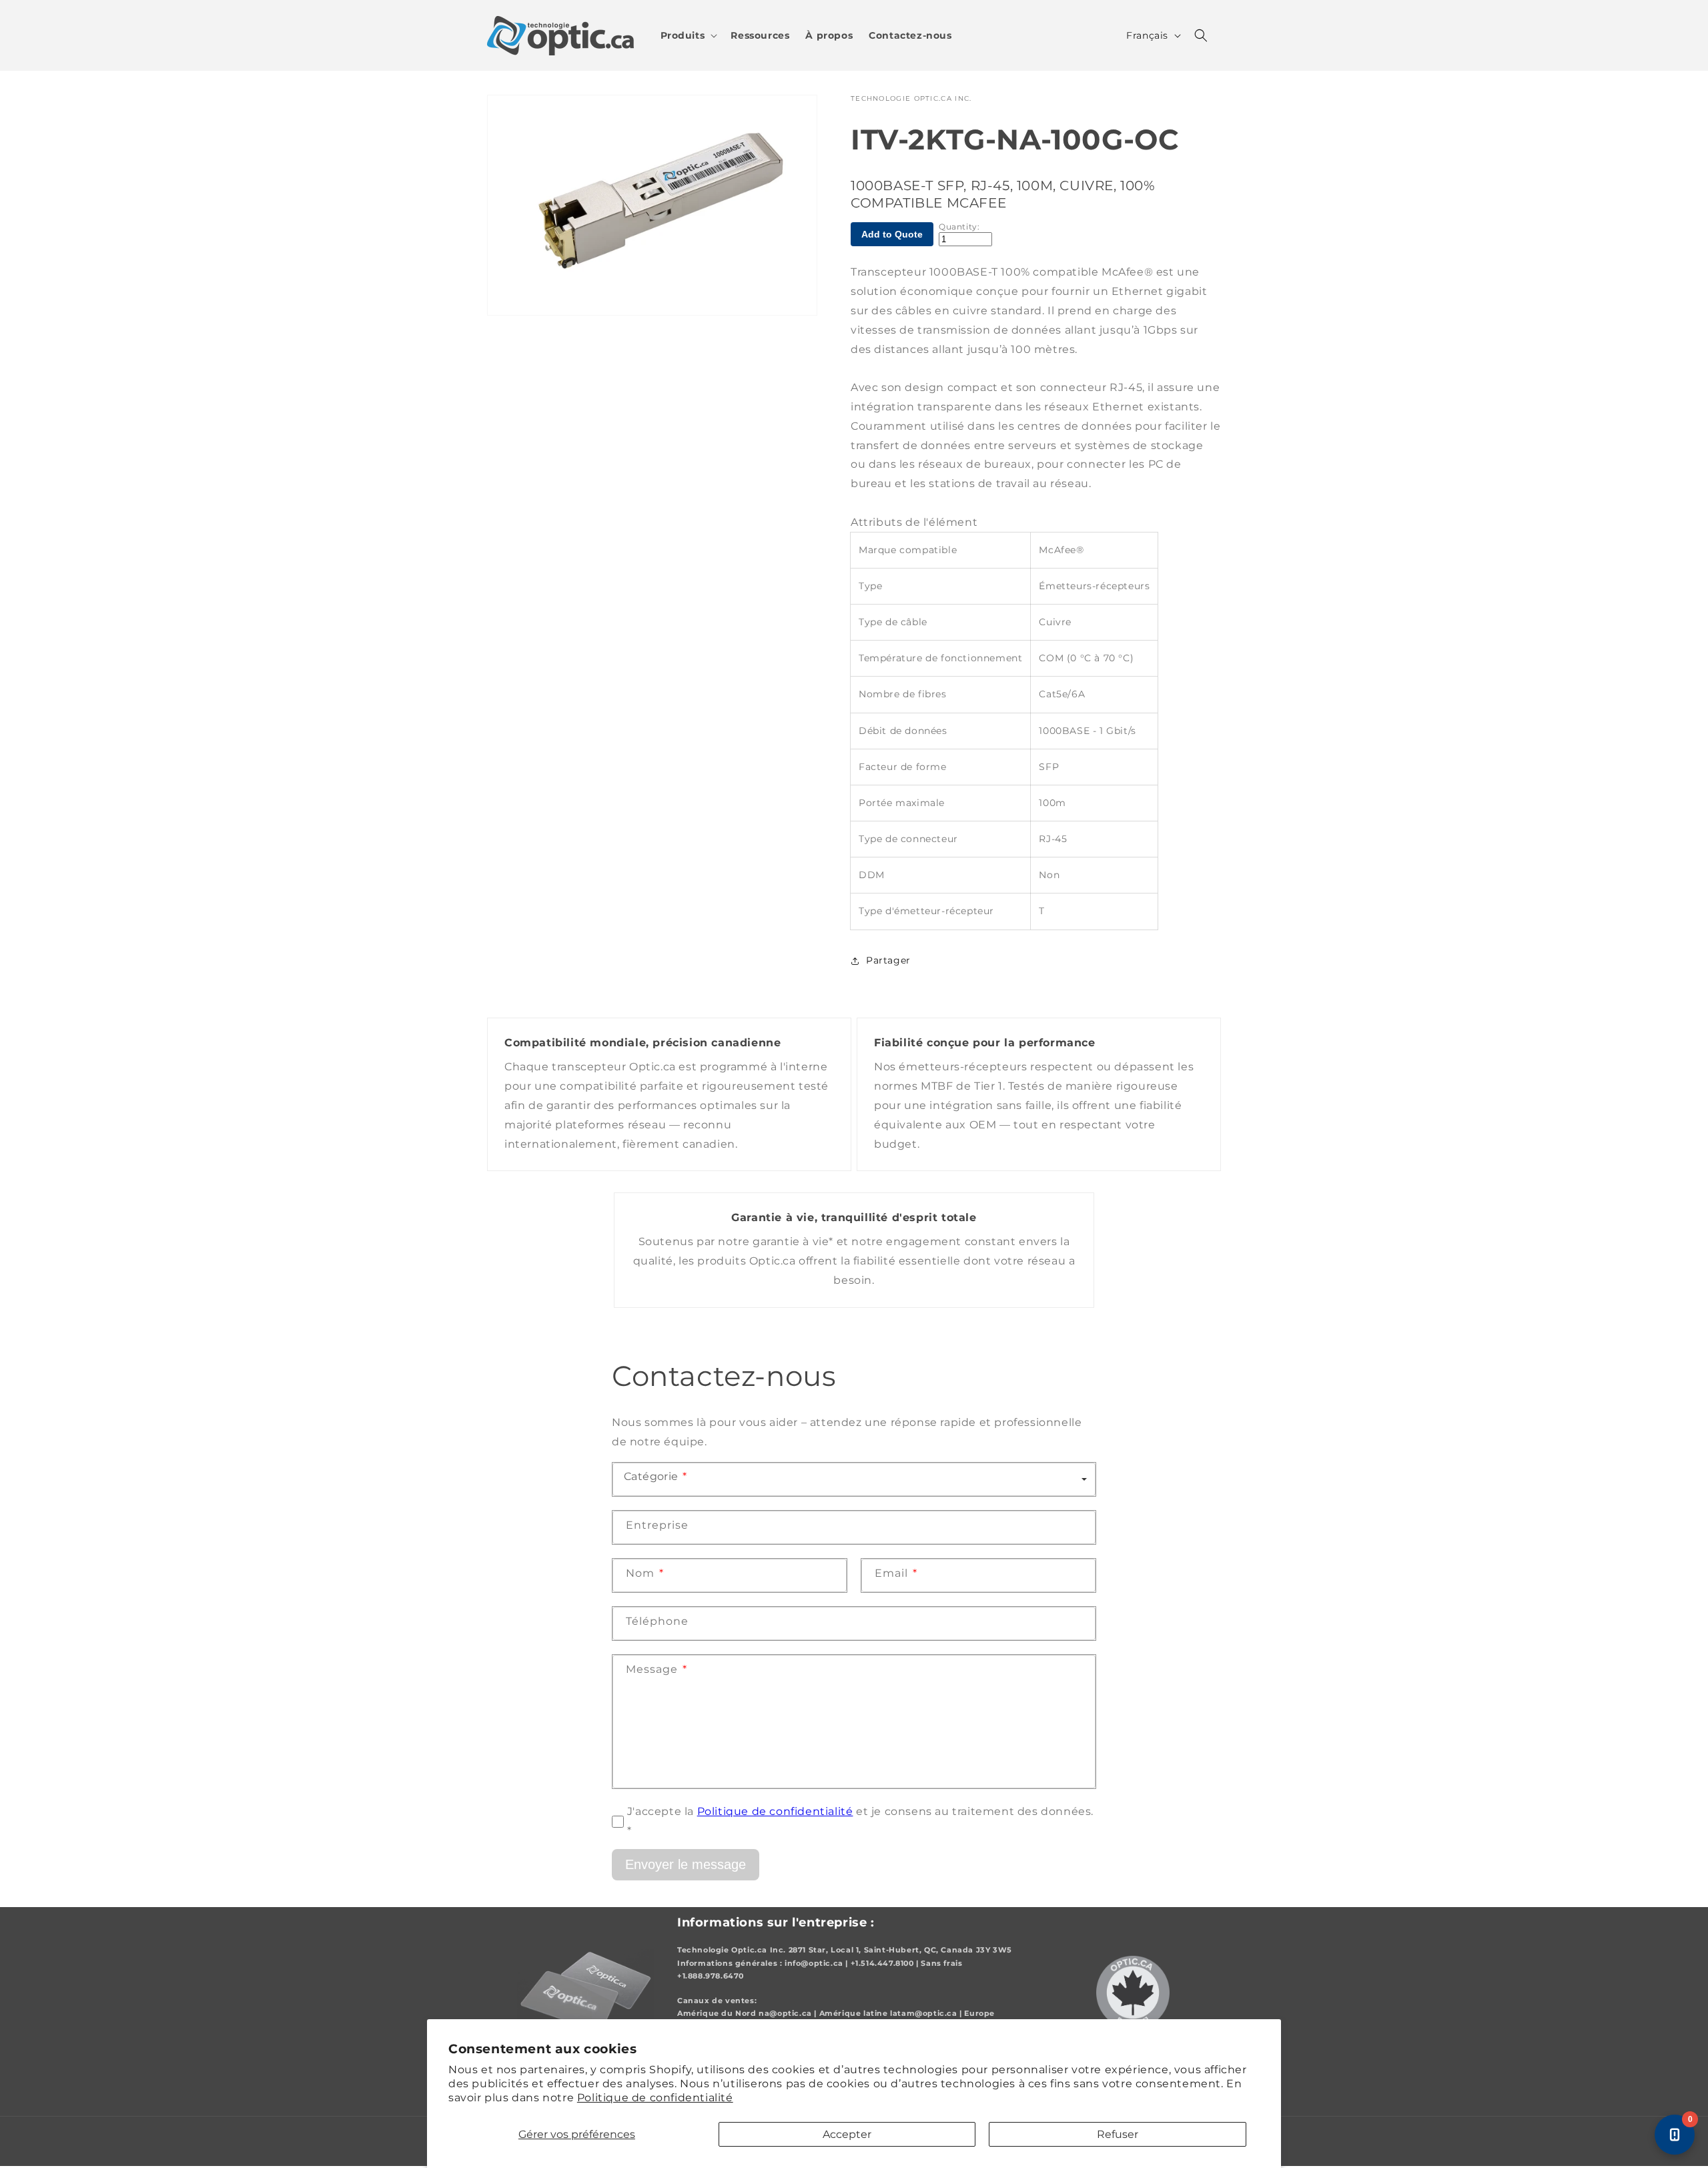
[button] (688, 35)
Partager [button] (888, 960)
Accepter (847, 2134)
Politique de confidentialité (655, 2098)
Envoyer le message (686, 1864)
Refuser (1118, 2134)
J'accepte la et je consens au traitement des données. (860, 1821)
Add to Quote (892, 234)
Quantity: (959, 227)
